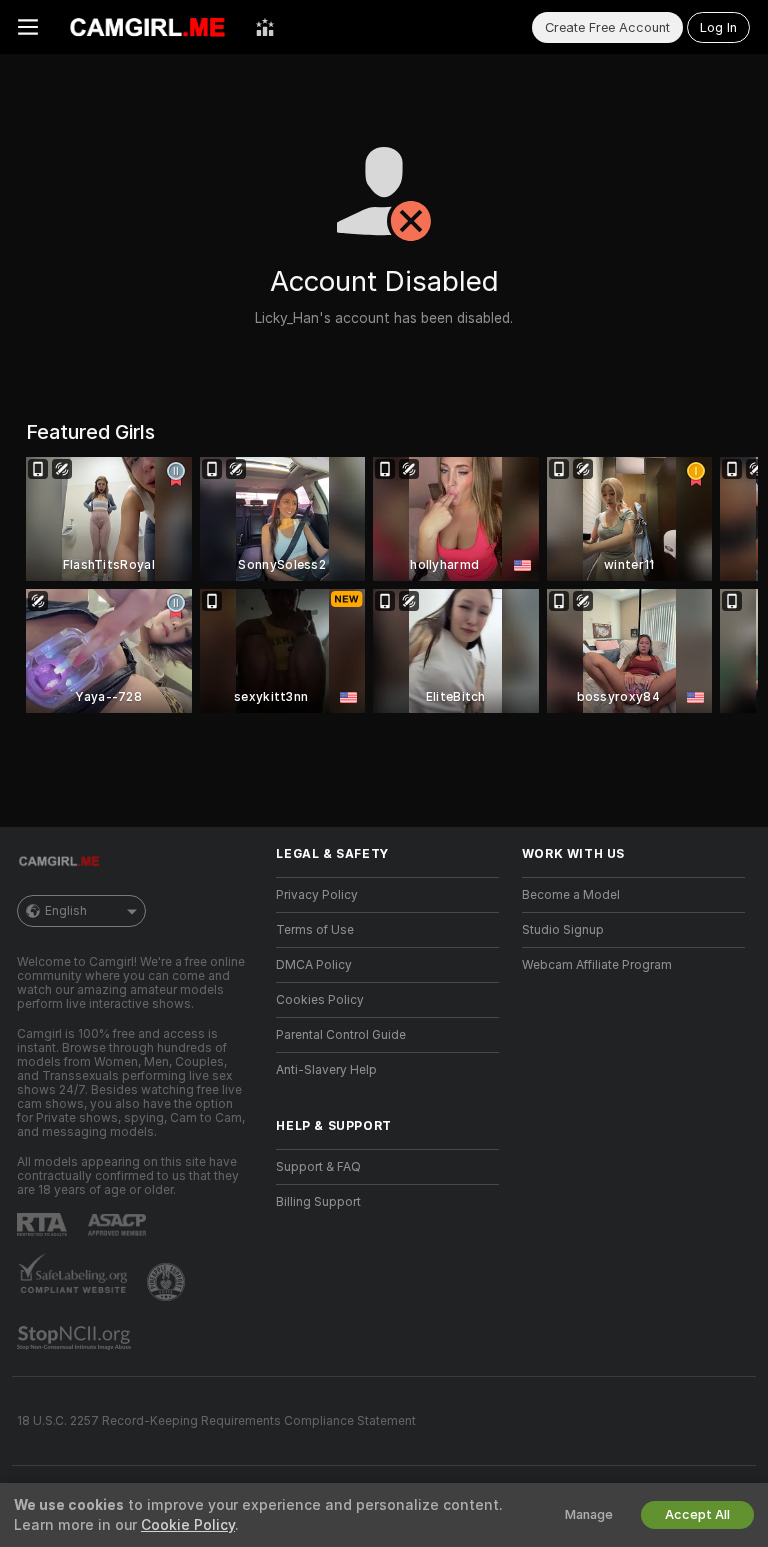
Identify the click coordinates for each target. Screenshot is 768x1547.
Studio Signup (563, 930)
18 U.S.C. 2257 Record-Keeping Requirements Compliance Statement (216, 1421)
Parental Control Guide (341, 1035)
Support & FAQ (318, 1167)
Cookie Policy (188, 1525)
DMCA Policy (314, 965)
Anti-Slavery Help (326, 1070)
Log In (718, 27)
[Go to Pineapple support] (168, 1282)
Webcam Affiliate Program (597, 965)
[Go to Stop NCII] (76, 1338)
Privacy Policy (317, 895)
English (66, 911)
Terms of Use (315, 930)
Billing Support (318, 1202)
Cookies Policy (320, 1000)
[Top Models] (265, 27)
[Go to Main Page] (147, 27)
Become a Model (571, 895)
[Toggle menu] (28, 27)
